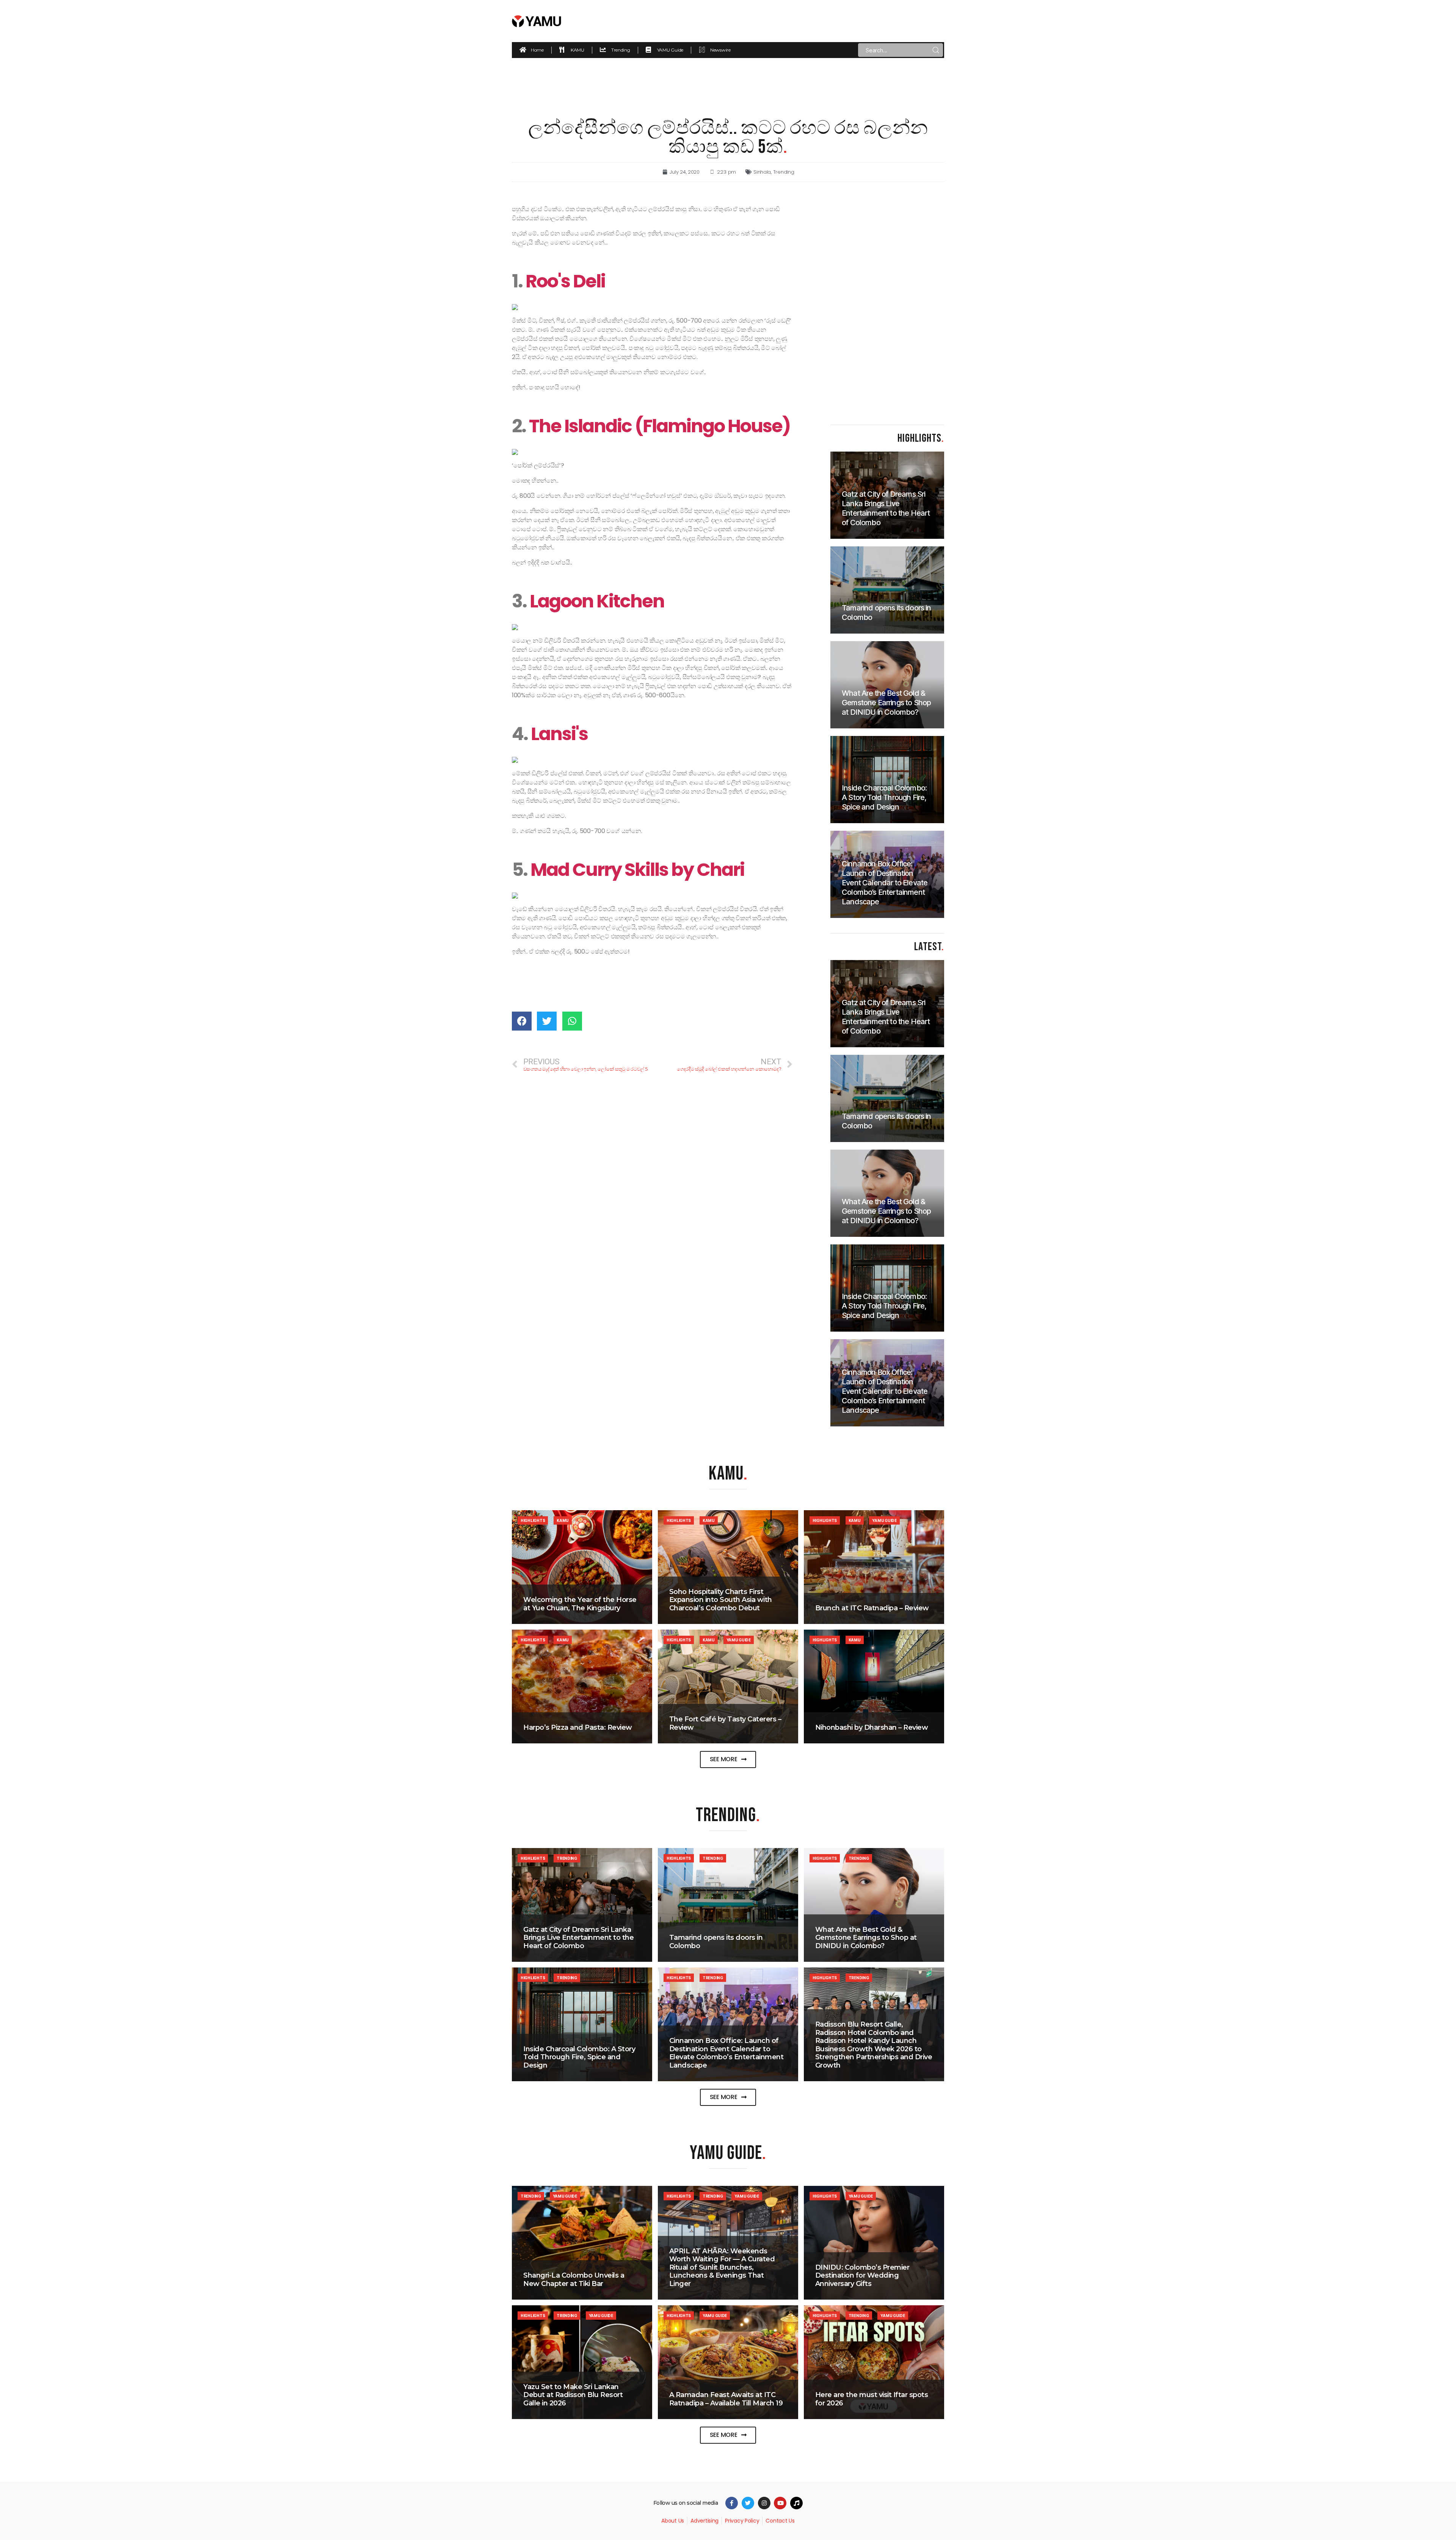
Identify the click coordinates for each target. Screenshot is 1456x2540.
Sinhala (762, 172)
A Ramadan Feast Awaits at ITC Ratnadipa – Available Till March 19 (726, 2399)
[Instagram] (764, 2503)
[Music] (796, 2503)
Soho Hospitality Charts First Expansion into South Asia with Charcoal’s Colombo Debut (721, 1600)
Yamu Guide (884, 1520)
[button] (728, 1759)
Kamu (563, 1520)
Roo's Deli (565, 281)
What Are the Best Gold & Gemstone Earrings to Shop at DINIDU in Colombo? (866, 1938)
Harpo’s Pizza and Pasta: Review (578, 1727)
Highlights (533, 1520)
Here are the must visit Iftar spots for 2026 (872, 2399)
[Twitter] (748, 2503)
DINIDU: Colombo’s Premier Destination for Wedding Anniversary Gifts (862, 2276)
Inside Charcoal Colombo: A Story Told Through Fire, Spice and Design (579, 2057)
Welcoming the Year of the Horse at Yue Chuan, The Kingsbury (580, 1604)
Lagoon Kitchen (597, 601)
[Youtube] (780, 2503)
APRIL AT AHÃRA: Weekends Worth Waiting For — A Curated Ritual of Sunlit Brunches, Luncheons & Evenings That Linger (722, 2267)
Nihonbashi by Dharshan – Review (872, 1727)
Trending (784, 172)
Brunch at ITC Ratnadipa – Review (872, 1608)
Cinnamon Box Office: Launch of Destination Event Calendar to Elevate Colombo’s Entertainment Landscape (726, 2053)
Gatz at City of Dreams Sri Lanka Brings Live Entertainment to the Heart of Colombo (578, 1938)
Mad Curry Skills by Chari (637, 870)
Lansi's (559, 734)
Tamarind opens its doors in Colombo (716, 1942)
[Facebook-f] (732, 2503)
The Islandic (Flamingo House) (660, 426)
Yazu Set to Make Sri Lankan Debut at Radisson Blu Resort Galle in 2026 (573, 2395)
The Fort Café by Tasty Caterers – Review (725, 1723)
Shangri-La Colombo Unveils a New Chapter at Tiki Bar (574, 2280)
